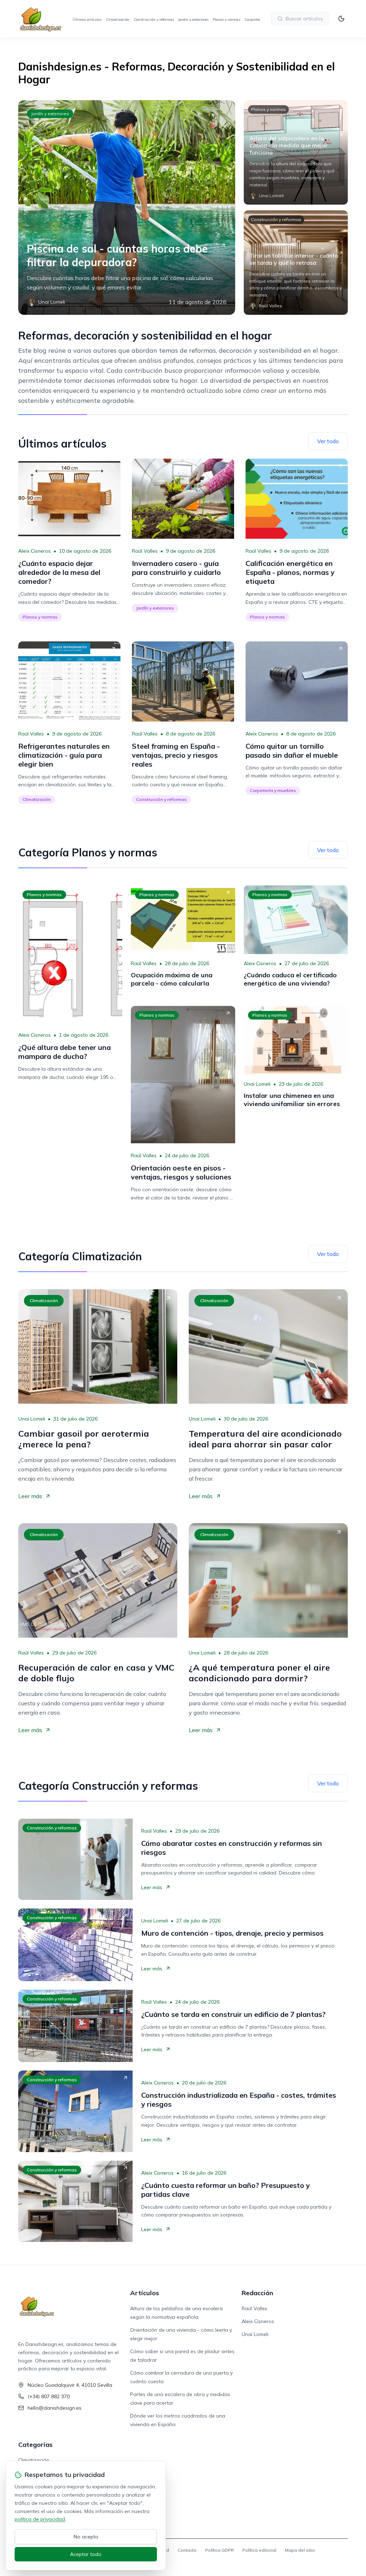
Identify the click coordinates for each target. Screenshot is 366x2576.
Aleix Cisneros (34, 551)
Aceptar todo (86, 2554)
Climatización (118, 19)
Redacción (257, 2293)
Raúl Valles (145, 551)
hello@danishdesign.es (55, 2408)
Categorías (35, 2445)
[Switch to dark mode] (341, 19)
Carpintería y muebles (273, 790)
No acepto (86, 2537)
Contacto (187, 2550)
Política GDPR (219, 2550)
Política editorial (259, 2550)
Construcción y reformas (154, 19)
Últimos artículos (87, 19)
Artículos (145, 2293)
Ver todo (328, 441)
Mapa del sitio (300, 2550)
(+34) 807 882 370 (49, 2396)
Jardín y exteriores (193, 19)
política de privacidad (40, 2519)
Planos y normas (226, 19)
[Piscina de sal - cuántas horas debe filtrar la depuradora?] (127, 207)
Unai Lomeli (257, 1084)
